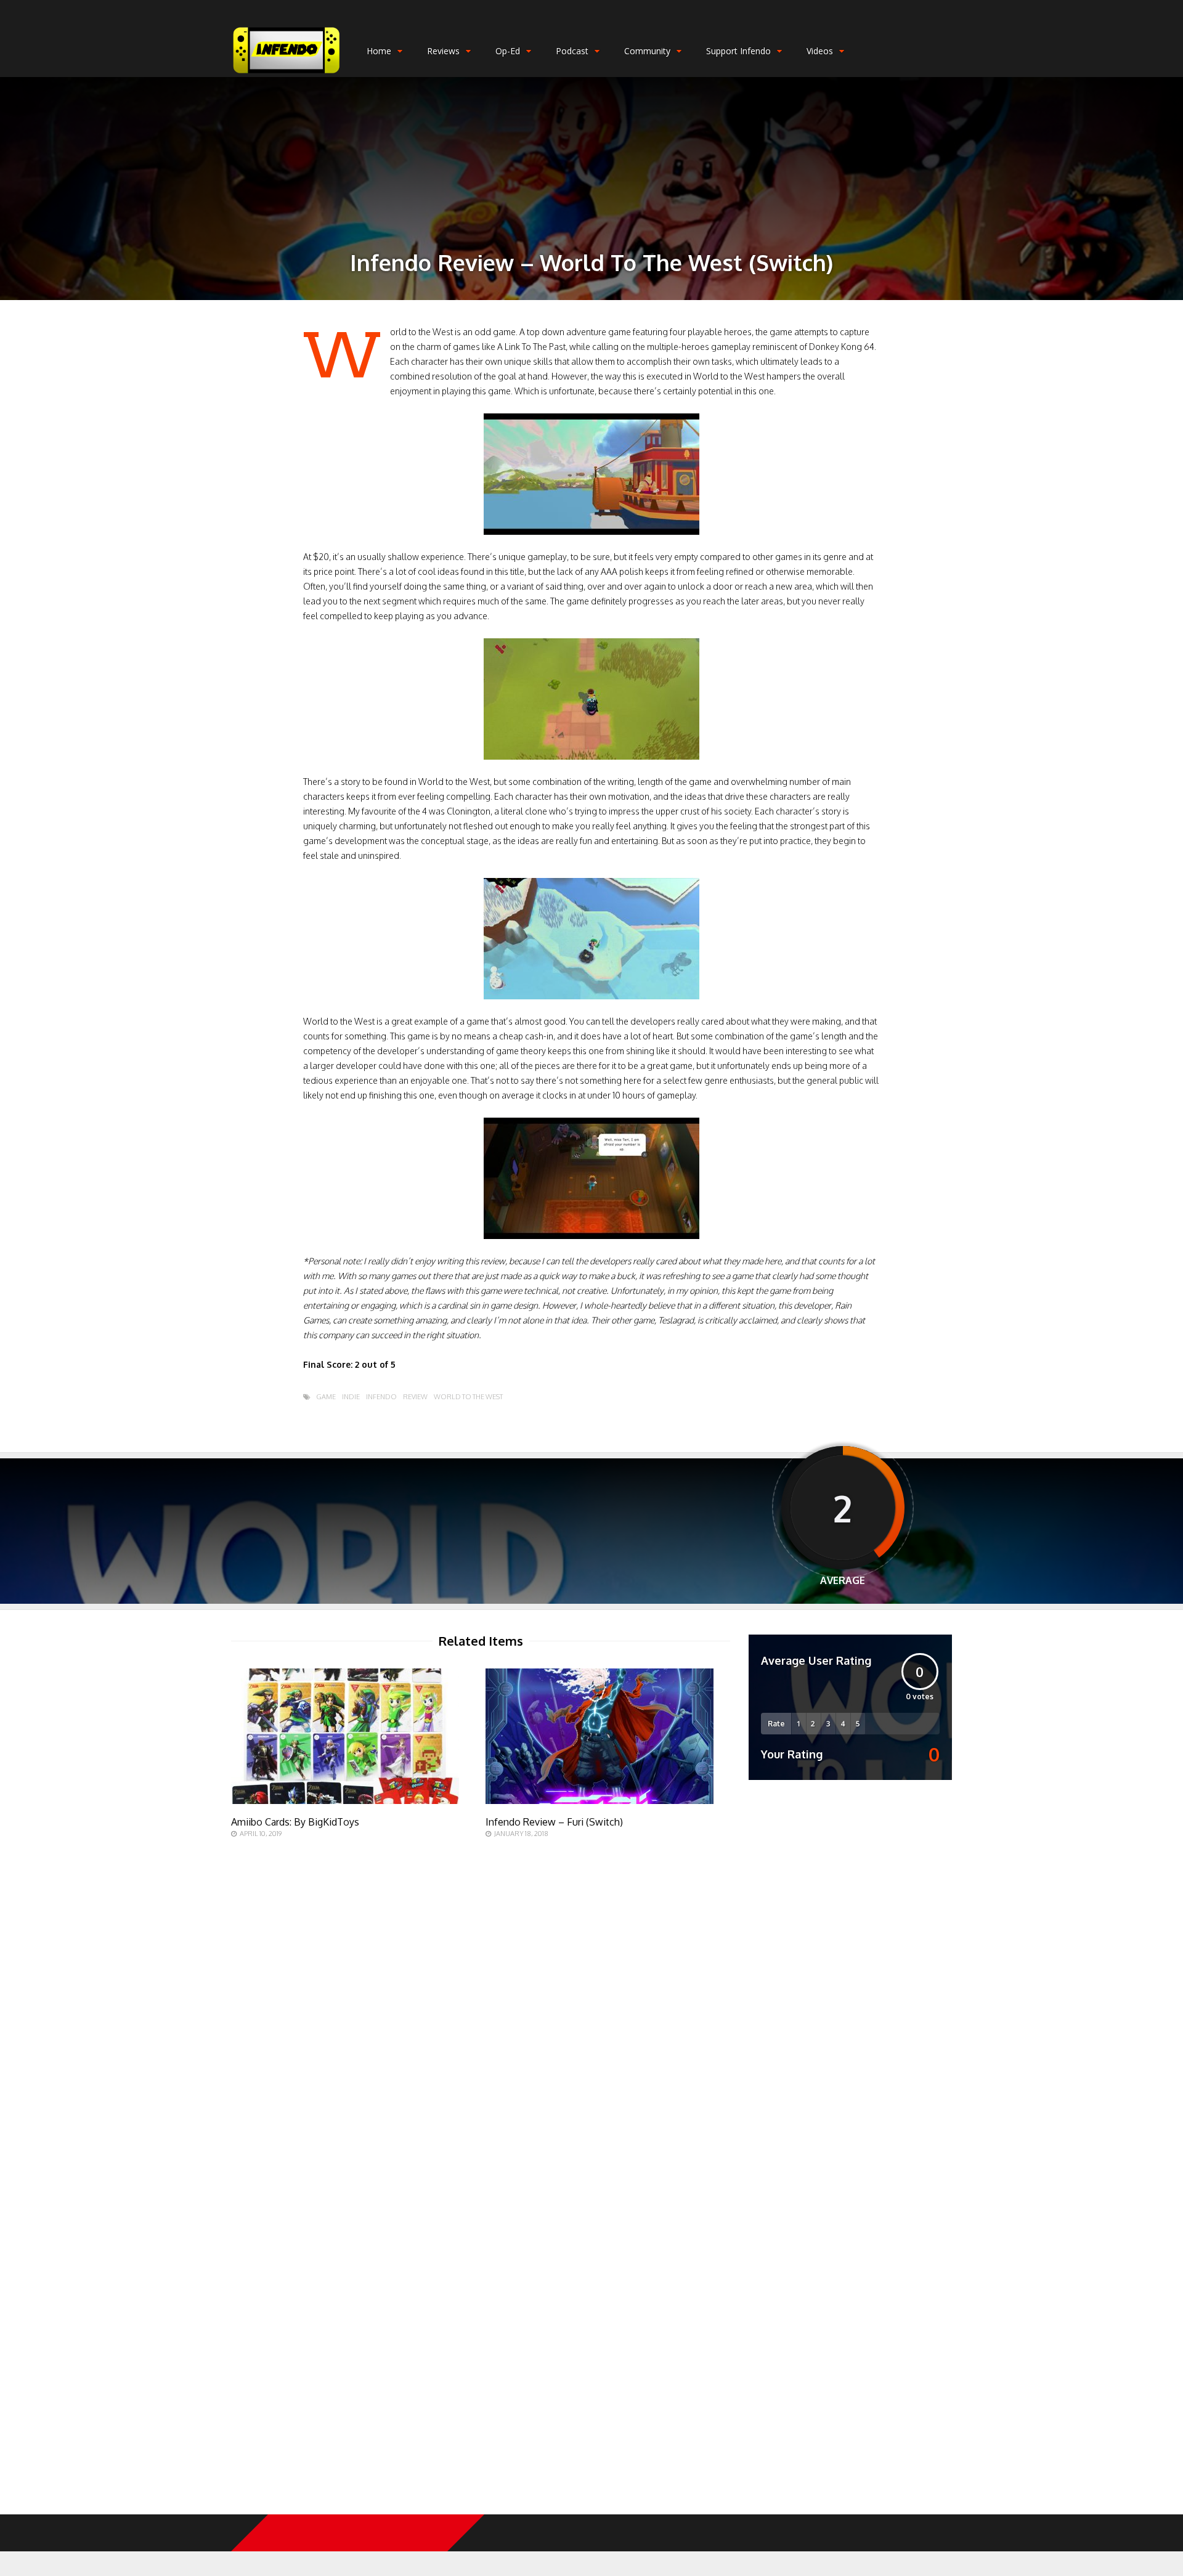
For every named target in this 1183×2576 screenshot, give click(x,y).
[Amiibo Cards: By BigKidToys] (345, 1801)
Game (326, 1397)
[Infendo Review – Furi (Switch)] (600, 1801)
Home (379, 51)
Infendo (381, 1397)
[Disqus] (481, 2012)
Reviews (443, 51)
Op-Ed (508, 51)
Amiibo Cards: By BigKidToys (295, 1822)
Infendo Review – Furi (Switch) (554, 1822)
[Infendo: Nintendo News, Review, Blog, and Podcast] (287, 74)
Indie (351, 1397)
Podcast (572, 51)
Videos (820, 51)
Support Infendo (738, 51)
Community (647, 51)
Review (415, 1397)
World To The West (468, 1397)
